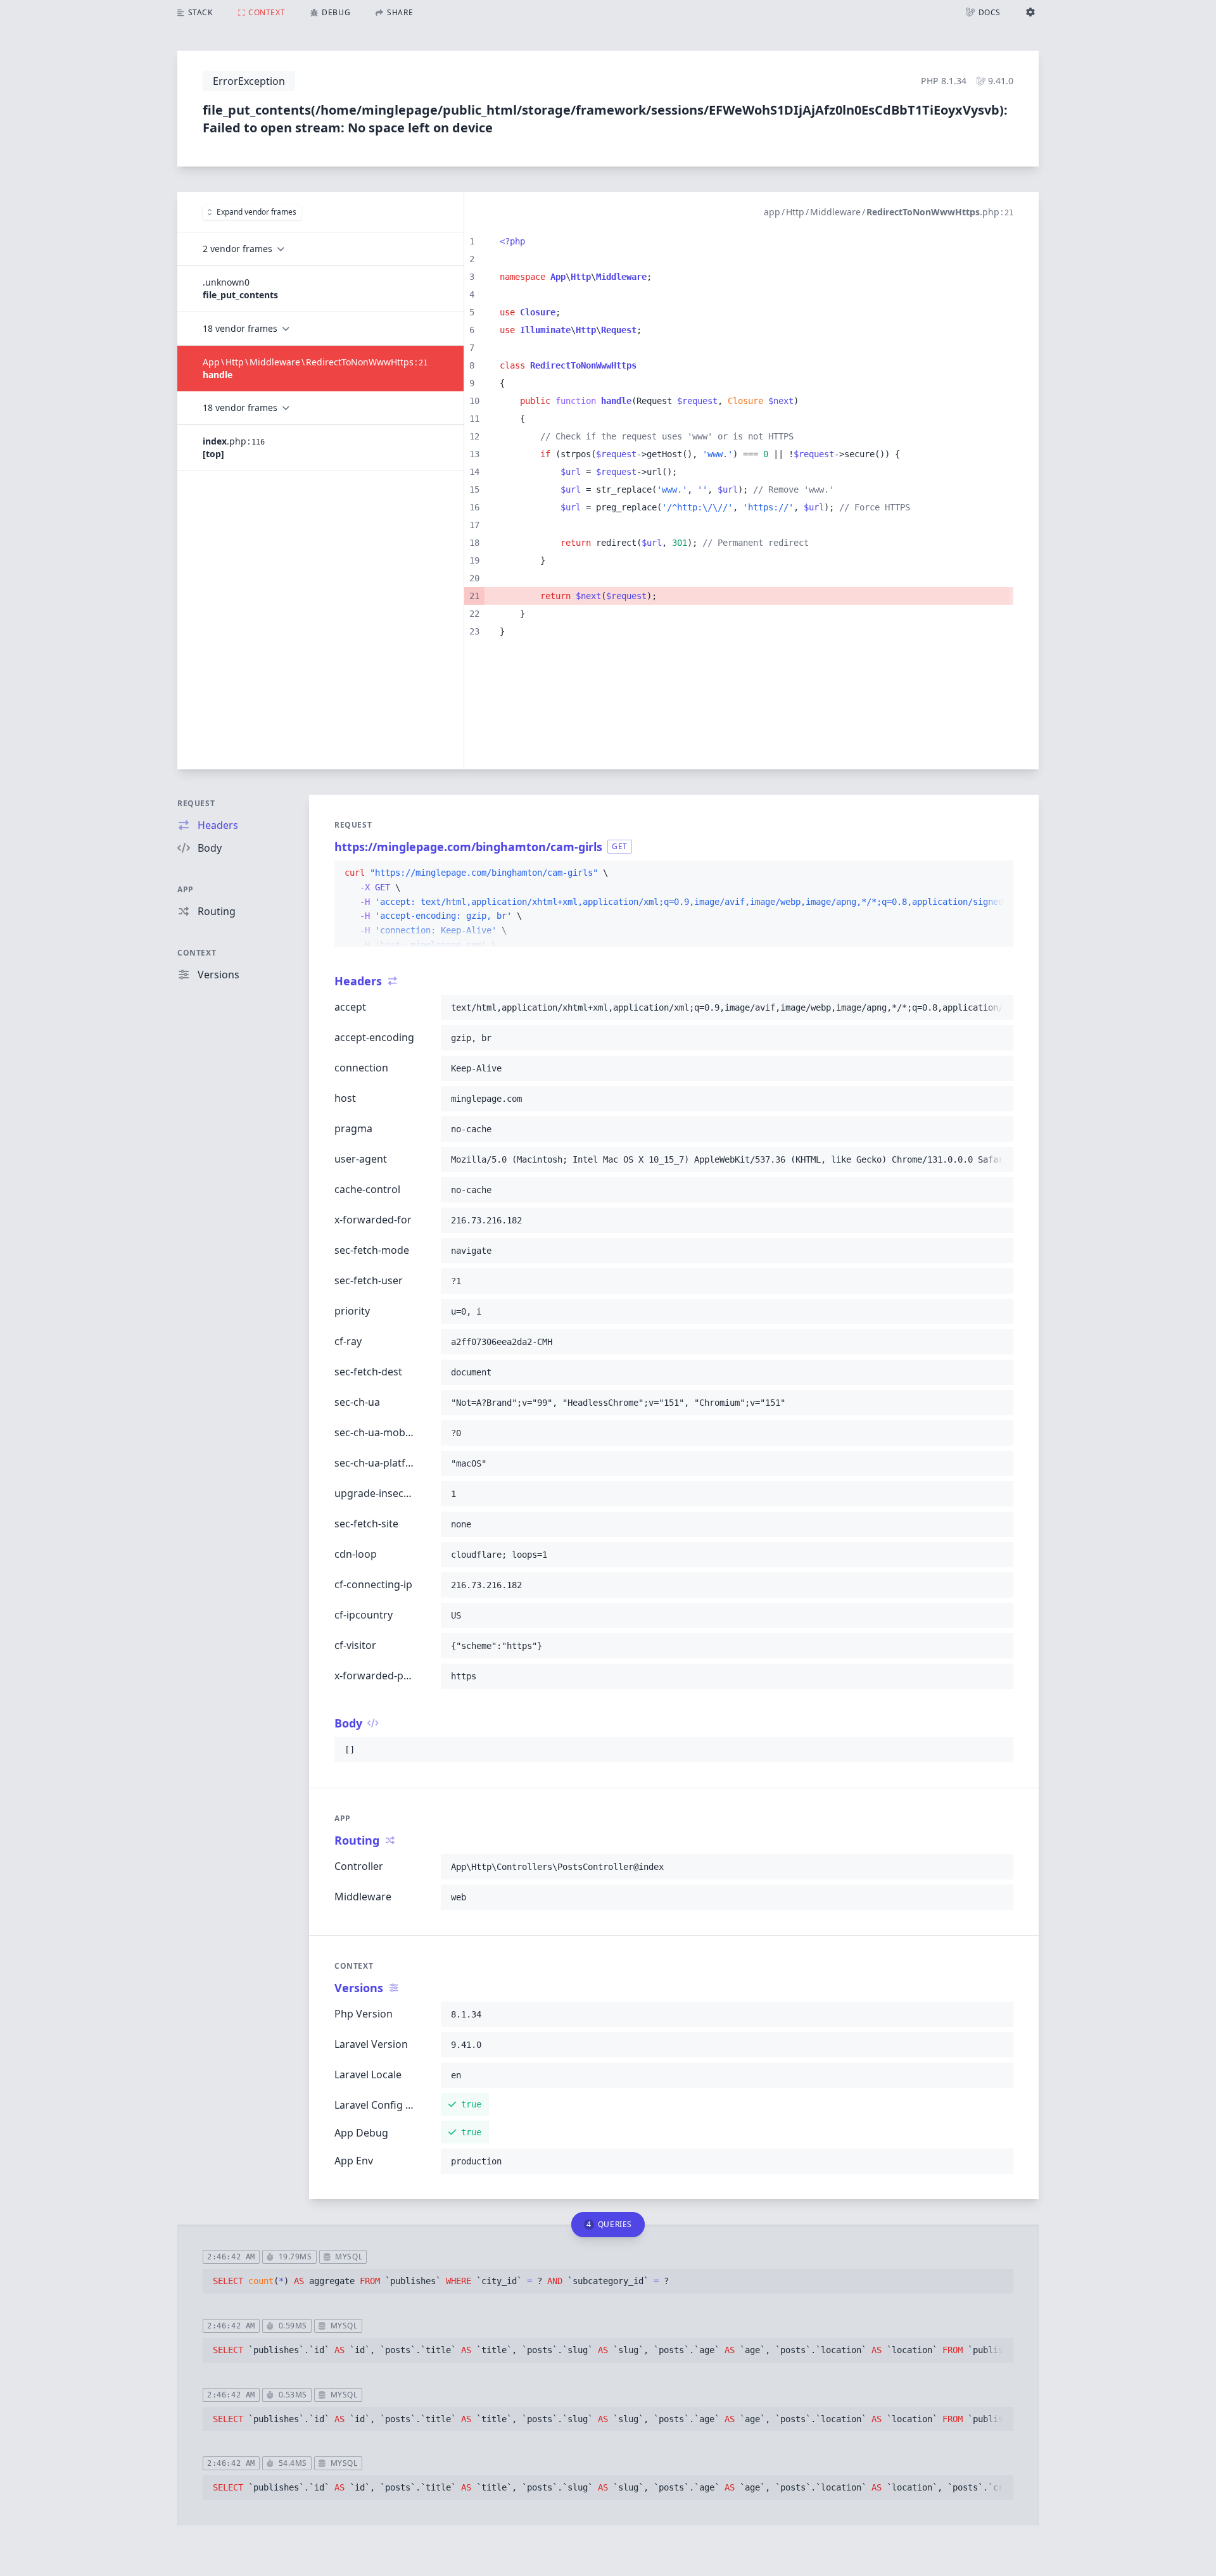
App (186, 889)
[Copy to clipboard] (998, 873)
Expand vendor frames (256, 212)
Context (197, 953)
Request (196, 803)
